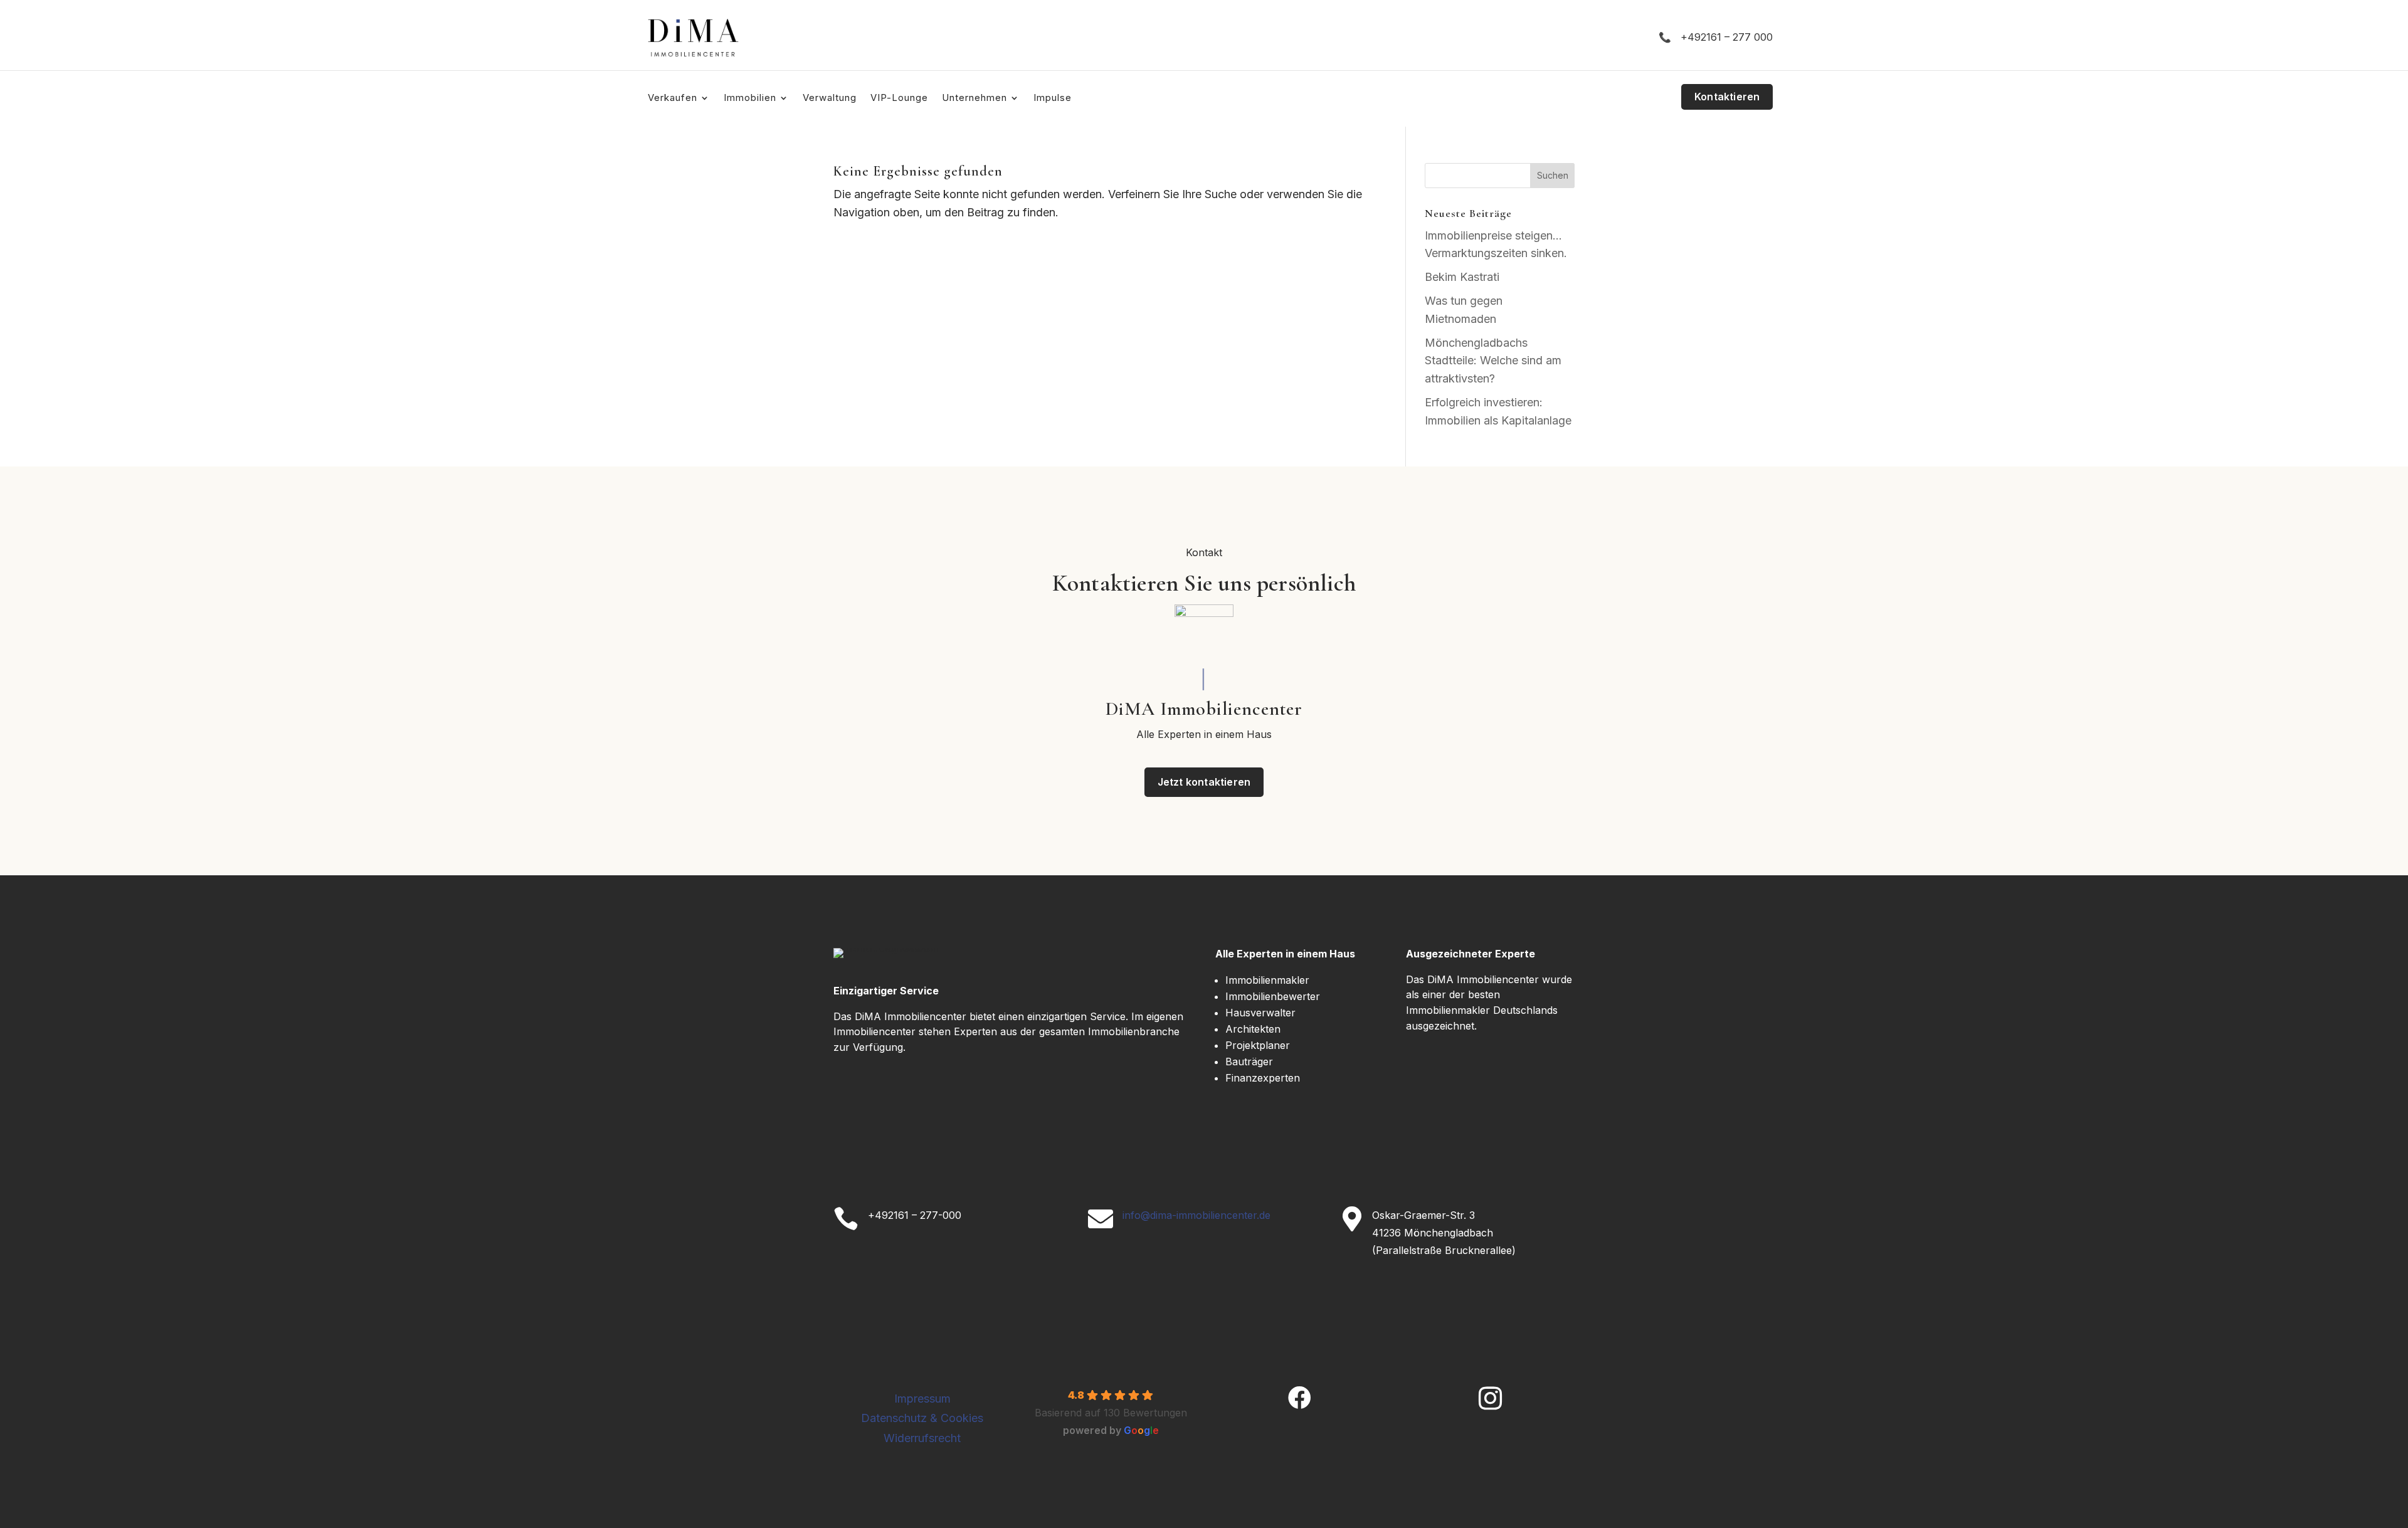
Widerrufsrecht (922, 1438)
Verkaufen (673, 98)
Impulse (1053, 98)
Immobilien (750, 98)
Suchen (1553, 175)
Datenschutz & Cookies (922, 1418)
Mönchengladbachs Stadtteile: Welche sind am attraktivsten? (1493, 361)
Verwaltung (830, 98)
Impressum (922, 1399)
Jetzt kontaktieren (1204, 782)
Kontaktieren (1727, 97)
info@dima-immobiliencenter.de (1196, 1215)
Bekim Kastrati (1462, 277)
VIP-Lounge (899, 98)
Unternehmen (974, 98)
